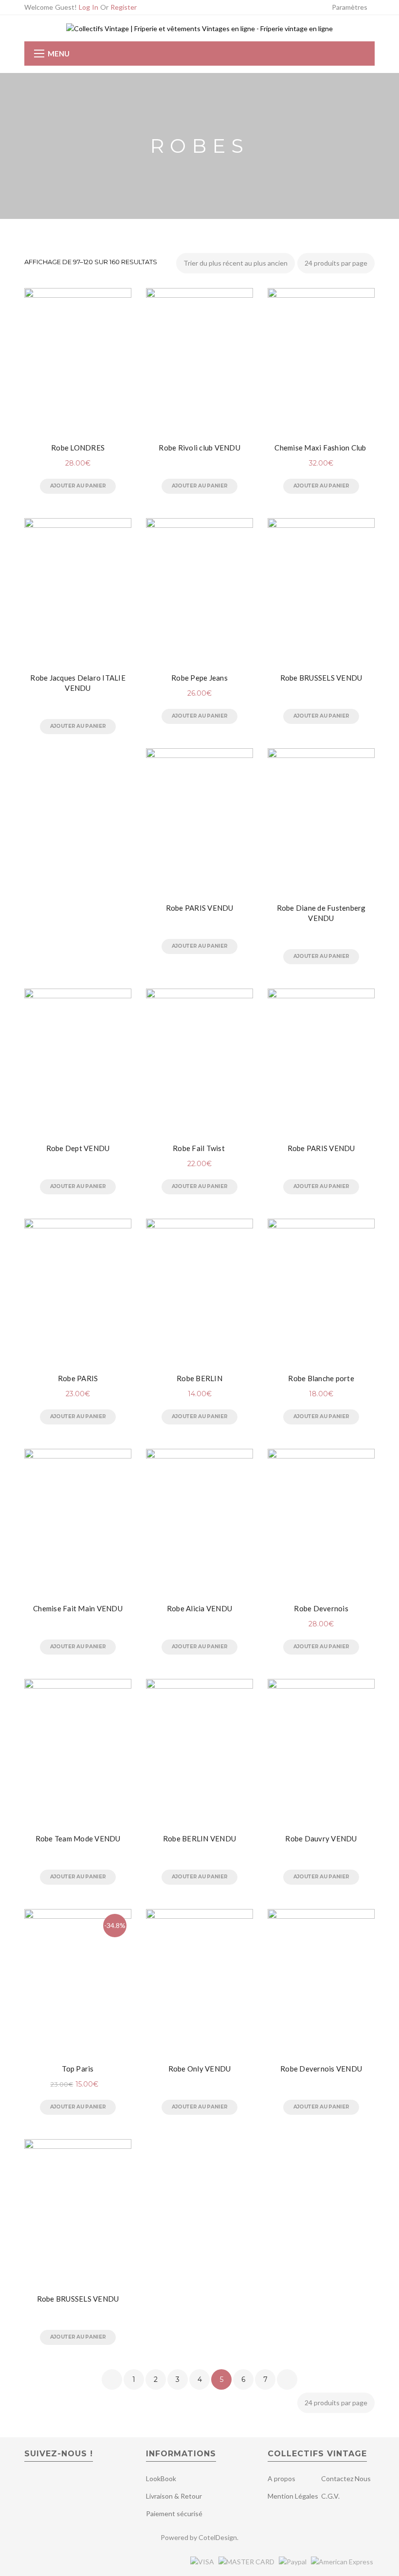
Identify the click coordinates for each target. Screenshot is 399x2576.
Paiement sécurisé (174, 2513)
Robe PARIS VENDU (200, 908)
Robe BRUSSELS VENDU (321, 678)
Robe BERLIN (199, 1378)
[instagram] (67, 2482)
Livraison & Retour (174, 2496)
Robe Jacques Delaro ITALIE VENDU (78, 683)
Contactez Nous (346, 2478)
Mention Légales (293, 2496)
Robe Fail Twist (199, 1148)
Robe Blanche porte (321, 1378)
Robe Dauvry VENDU (321, 1838)
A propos (281, 2478)
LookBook (161, 2478)
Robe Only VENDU (200, 2069)
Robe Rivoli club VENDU (199, 448)
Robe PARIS (78, 1378)
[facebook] (31, 2482)
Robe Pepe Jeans (199, 678)
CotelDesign (218, 2537)
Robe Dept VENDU (78, 1148)
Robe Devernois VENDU (321, 2069)
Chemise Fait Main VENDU (78, 1608)
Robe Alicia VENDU (199, 1608)
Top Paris (78, 2069)
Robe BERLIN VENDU (199, 1838)
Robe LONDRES (78, 448)
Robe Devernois (321, 1608)
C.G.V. (330, 2496)
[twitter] (48, 2482)
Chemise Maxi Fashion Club (321, 448)
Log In (89, 7)
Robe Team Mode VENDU (78, 1838)
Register (124, 7)
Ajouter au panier (78, 486)
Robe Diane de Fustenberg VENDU (321, 913)
